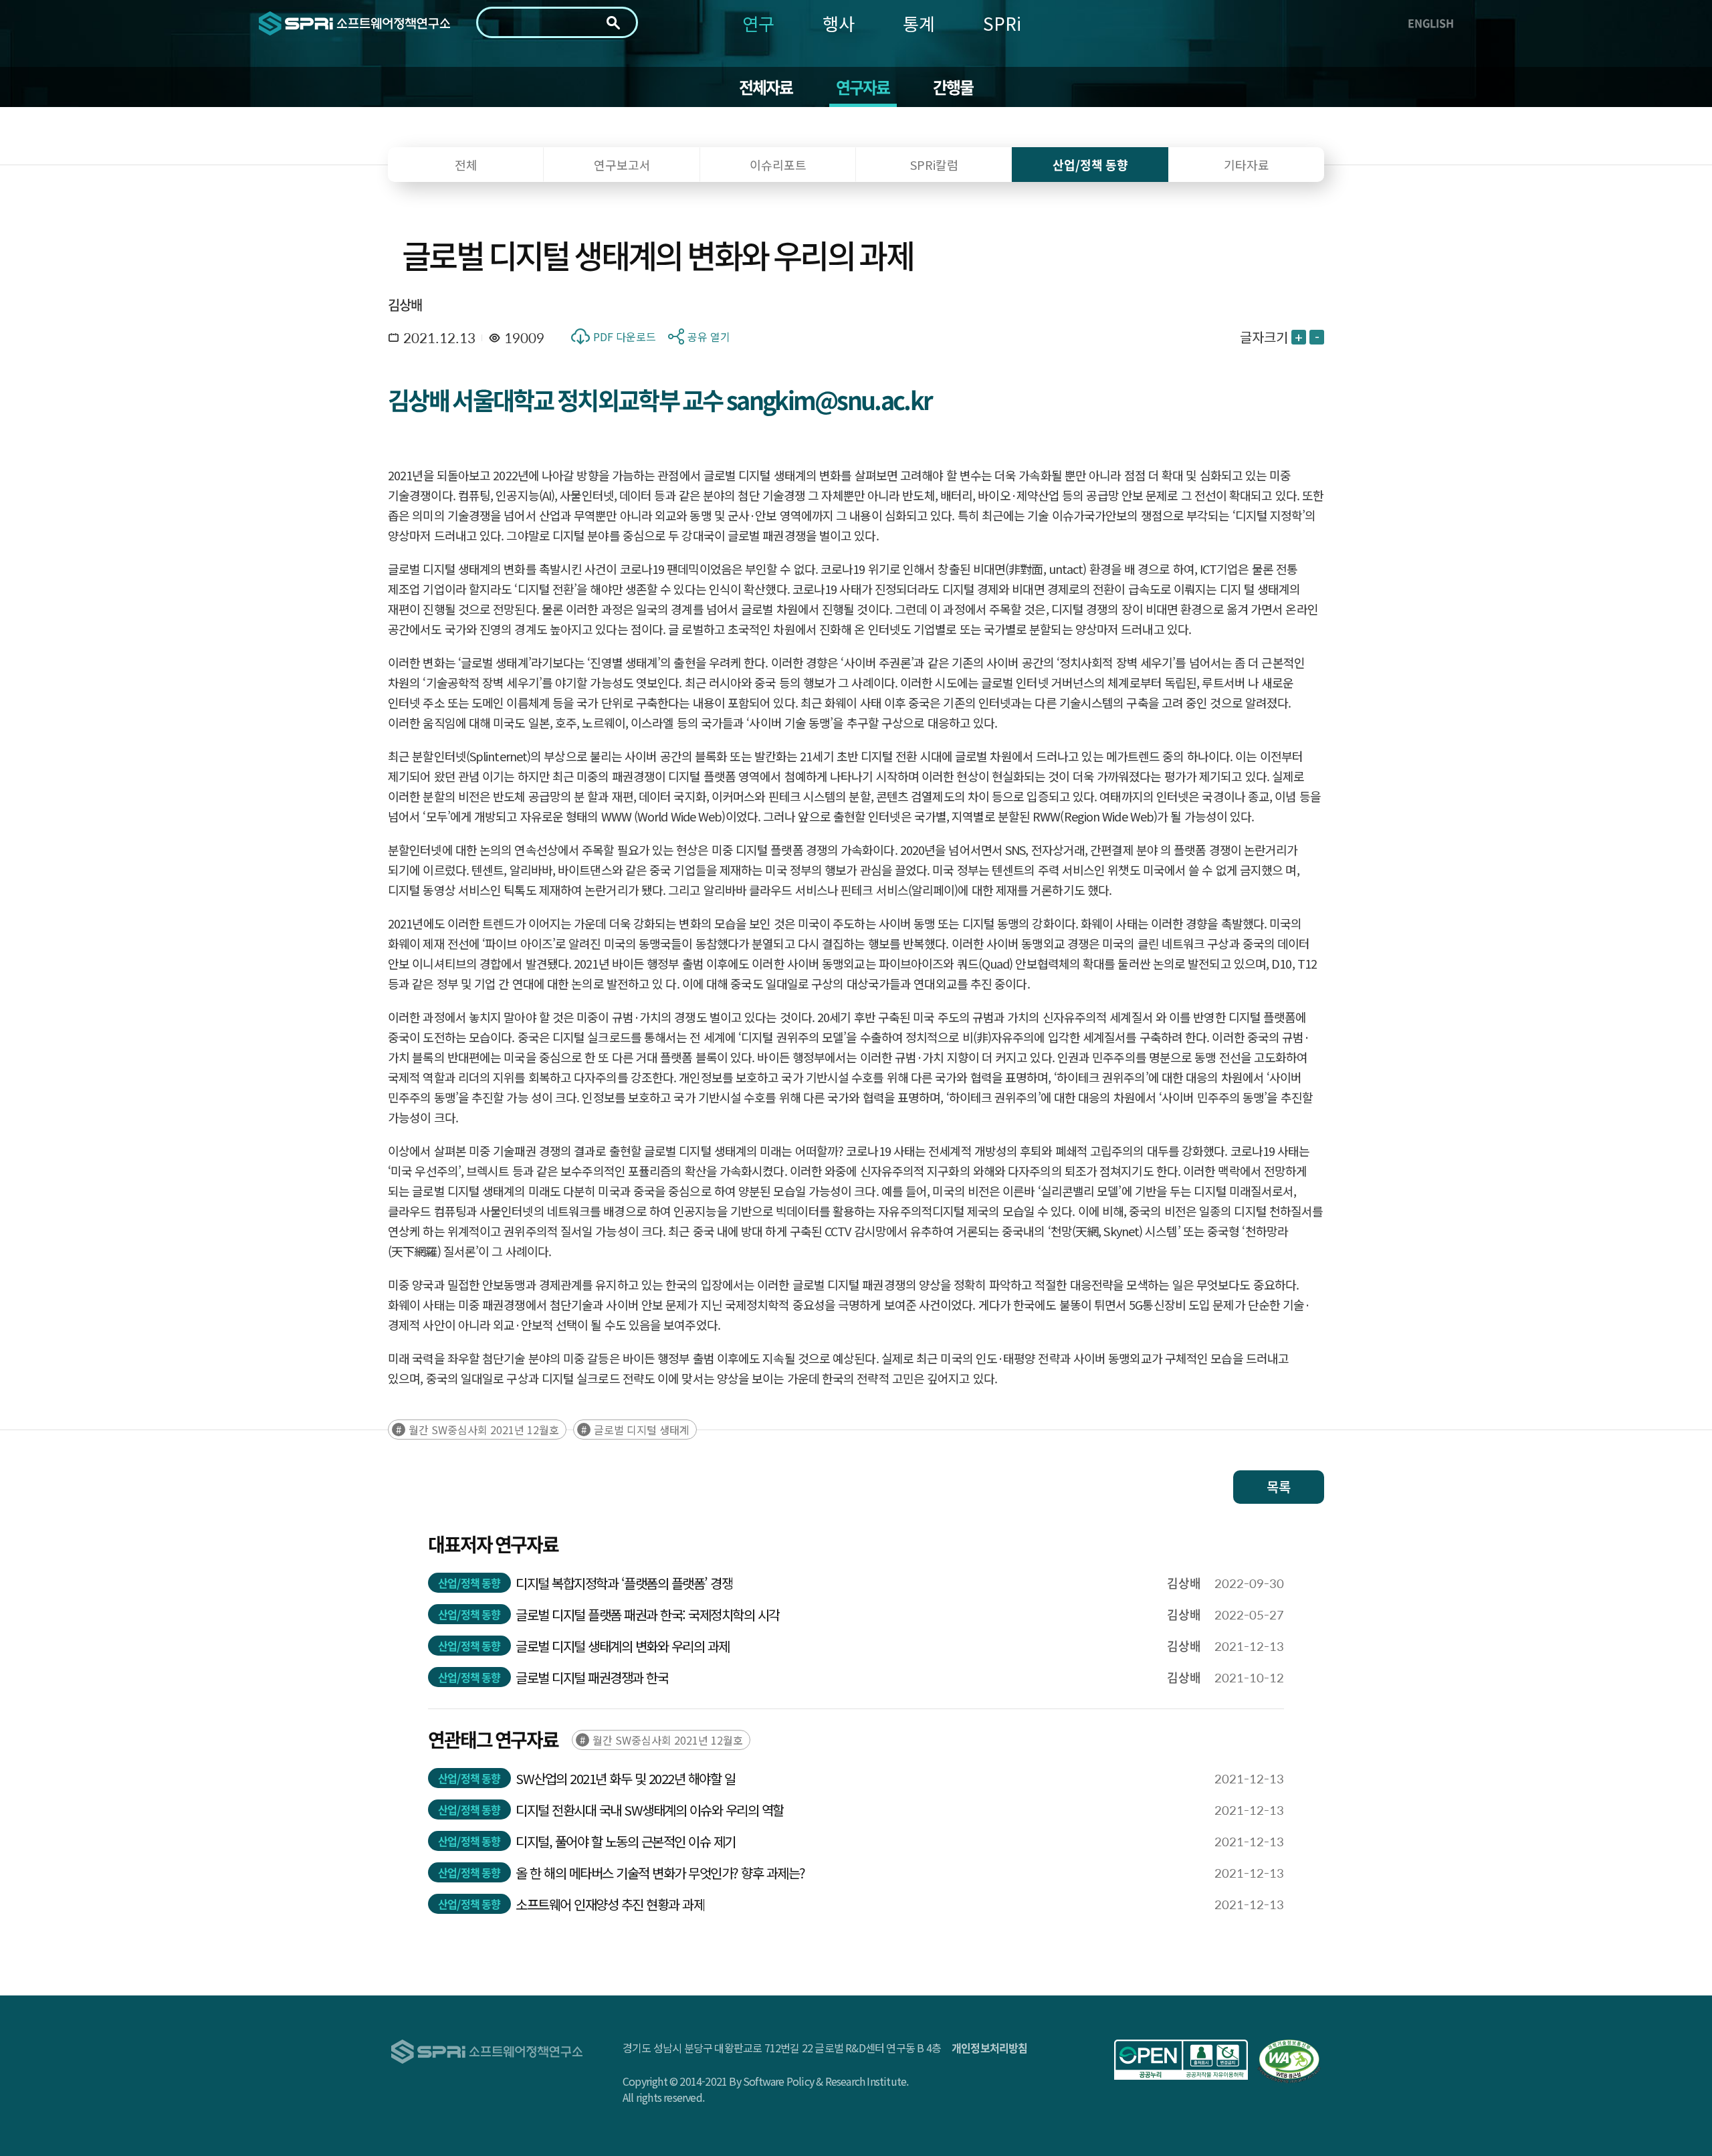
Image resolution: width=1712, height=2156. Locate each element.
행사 (839, 23)
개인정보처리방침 (990, 2048)
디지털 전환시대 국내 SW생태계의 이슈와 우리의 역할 (650, 1810)
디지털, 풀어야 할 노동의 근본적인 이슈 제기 (626, 1841)
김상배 (405, 305)
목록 (1279, 1487)
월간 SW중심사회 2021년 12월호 (484, 1430)
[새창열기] (1181, 2060)
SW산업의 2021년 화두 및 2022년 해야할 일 (625, 1778)
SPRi (1002, 23)
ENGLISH (1431, 23)
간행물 (953, 87)
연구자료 (863, 87)
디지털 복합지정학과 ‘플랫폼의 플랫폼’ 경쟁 (624, 1583)
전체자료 (766, 87)
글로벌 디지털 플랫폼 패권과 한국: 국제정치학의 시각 (648, 1614)
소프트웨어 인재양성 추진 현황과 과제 (610, 1904)
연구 (758, 23)
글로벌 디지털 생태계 (642, 1430)
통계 (919, 23)
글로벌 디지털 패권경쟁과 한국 (592, 1677)
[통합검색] (613, 23)
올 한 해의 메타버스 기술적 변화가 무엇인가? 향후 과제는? (660, 1873)
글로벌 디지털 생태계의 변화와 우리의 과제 (623, 1646)
